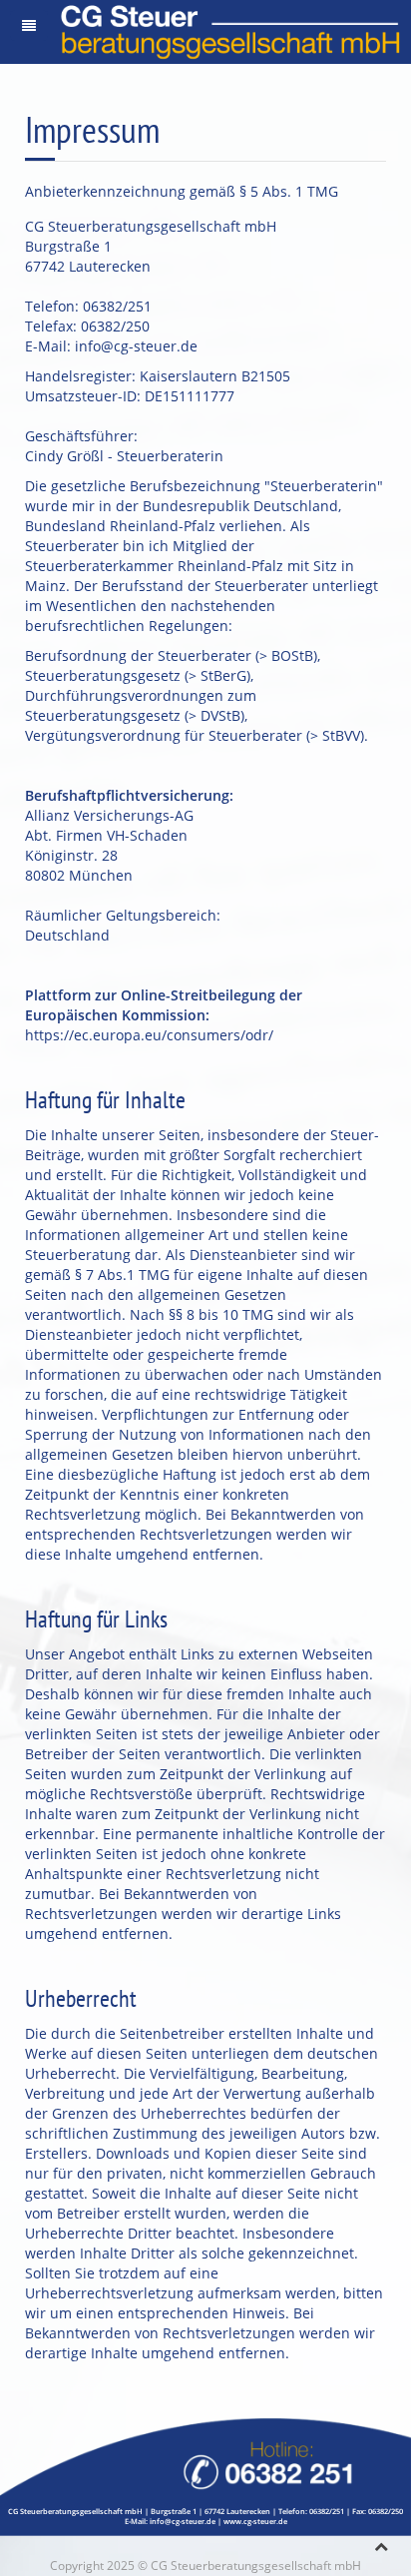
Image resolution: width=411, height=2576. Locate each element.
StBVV (341, 735)
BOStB (292, 655)
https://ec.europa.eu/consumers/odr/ (149, 1035)
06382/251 (327, 2511)
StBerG (223, 675)
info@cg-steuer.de (136, 346)
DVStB (220, 715)
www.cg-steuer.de (255, 2521)
